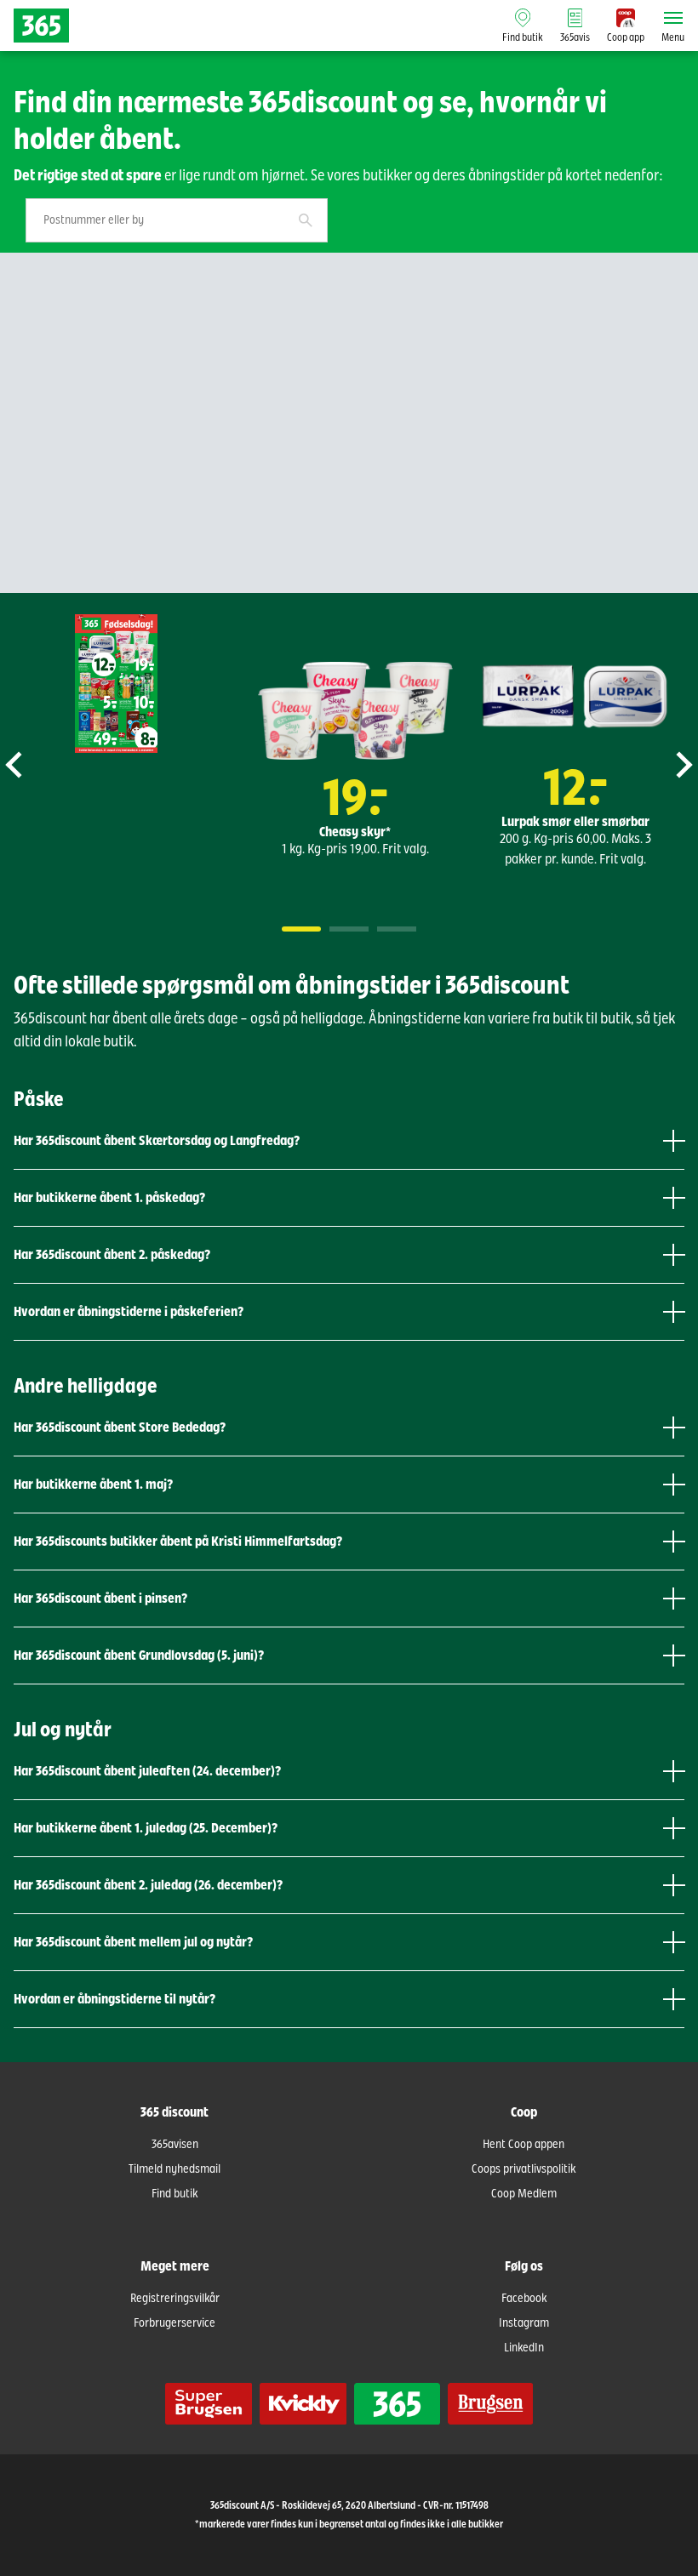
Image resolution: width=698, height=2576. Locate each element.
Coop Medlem (524, 2194)
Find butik (174, 2194)
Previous (35, 765)
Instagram (524, 2323)
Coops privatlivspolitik (523, 2169)
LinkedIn (524, 2348)
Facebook (524, 2299)
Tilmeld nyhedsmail (174, 2169)
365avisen (175, 2145)
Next (663, 765)
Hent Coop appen (523, 2145)
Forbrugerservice (174, 2323)
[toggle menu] (673, 18)
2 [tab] (349, 929)
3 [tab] (397, 929)
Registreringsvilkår (175, 2299)
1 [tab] (301, 929)
